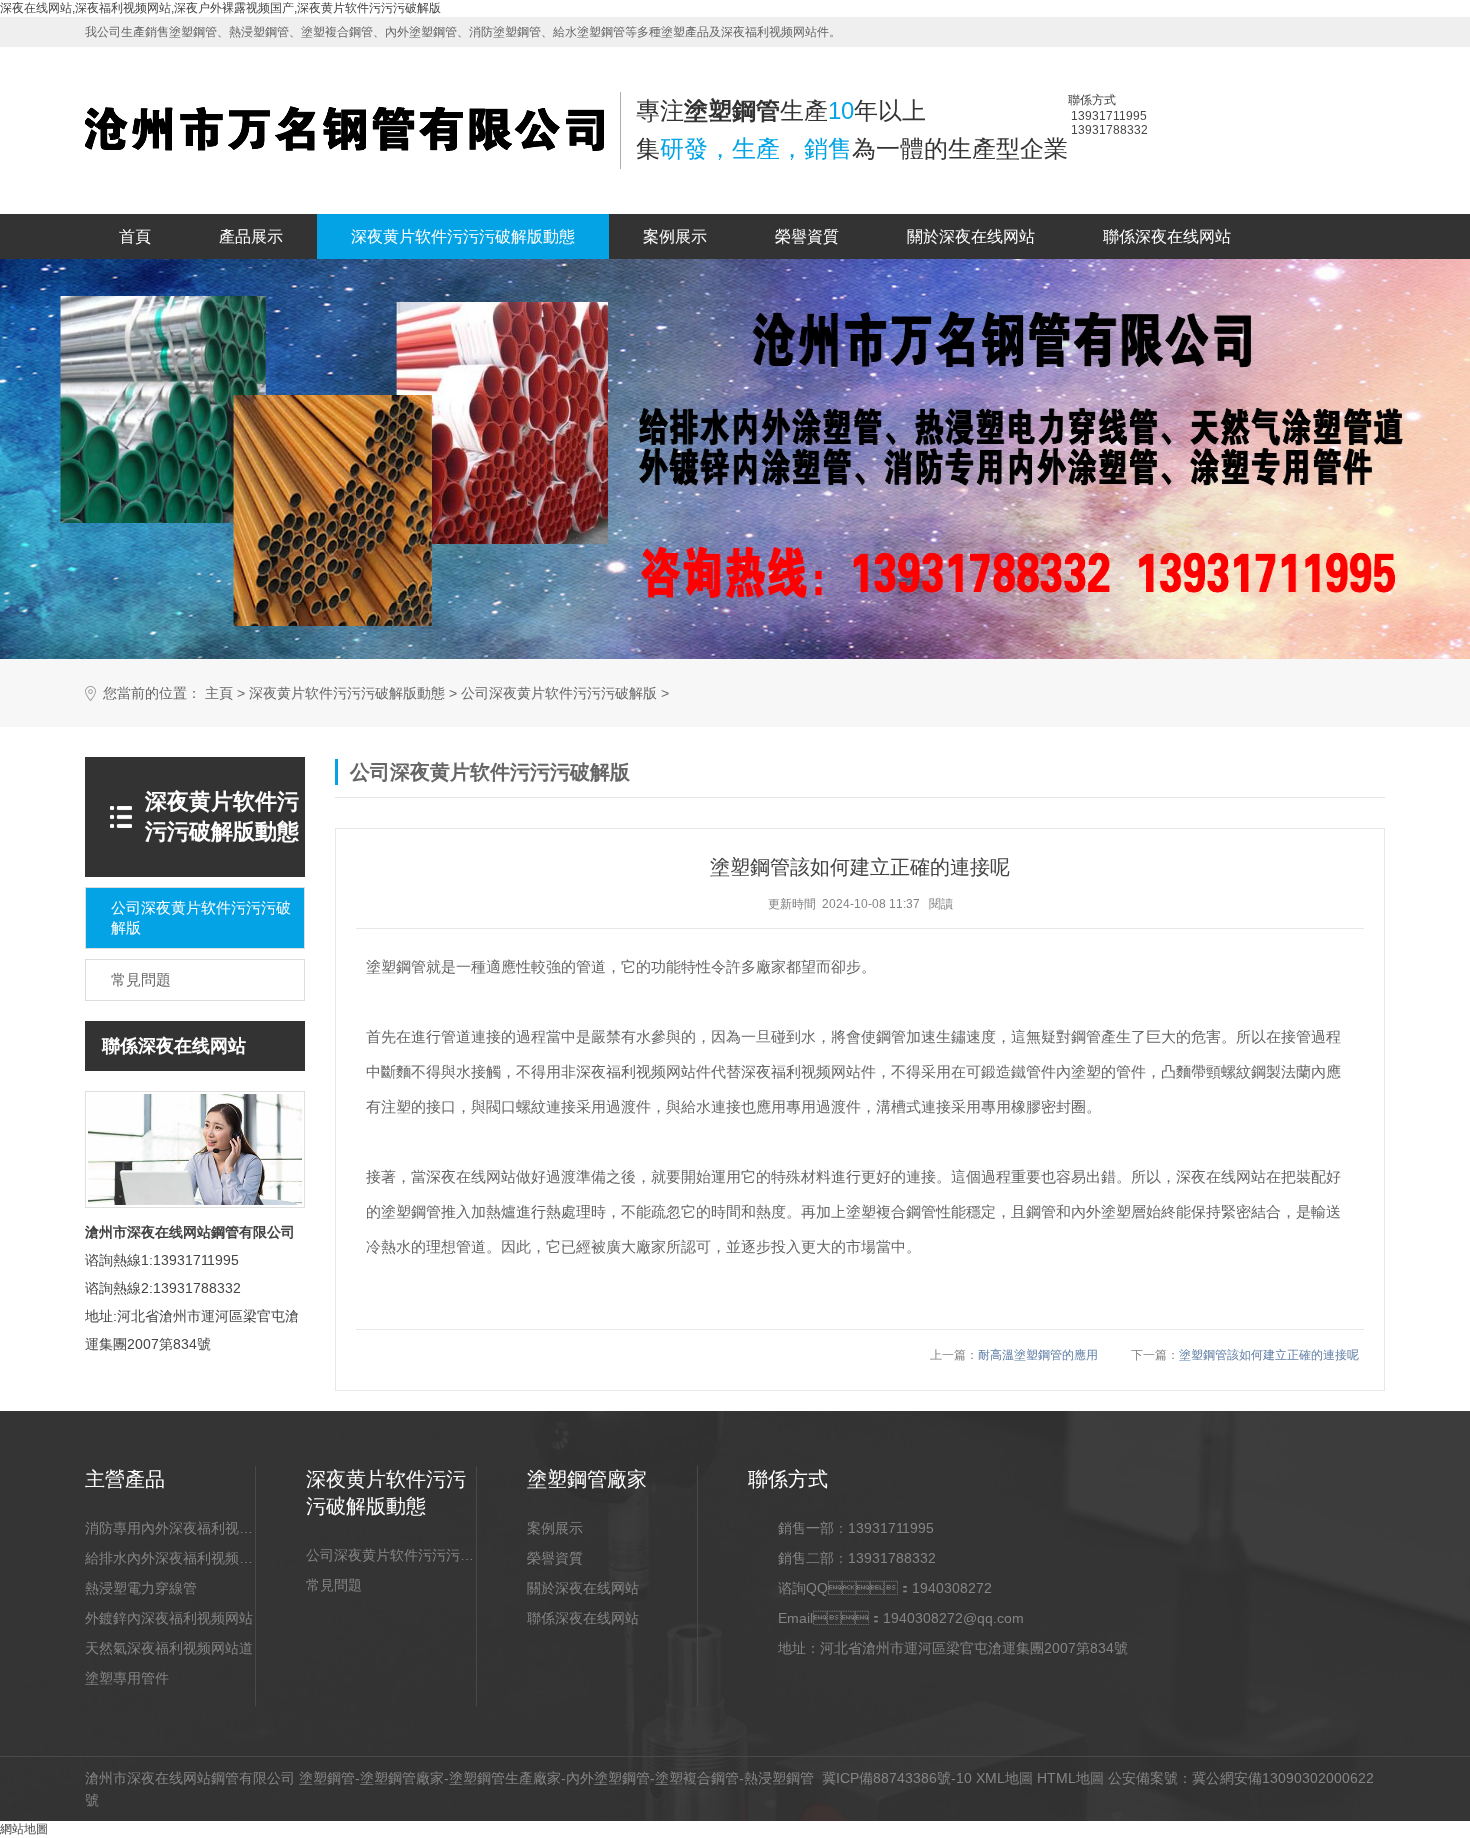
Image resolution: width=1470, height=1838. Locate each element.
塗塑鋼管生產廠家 (505, 1778)
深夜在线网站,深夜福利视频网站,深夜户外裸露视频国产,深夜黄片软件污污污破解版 (220, 8)
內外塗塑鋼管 (608, 1778)
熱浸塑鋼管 (779, 1778)
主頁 (219, 693)
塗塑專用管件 (127, 1678)
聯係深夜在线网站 (1167, 236)
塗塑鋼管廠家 (402, 1778)
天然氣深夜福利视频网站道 (169, 1648)
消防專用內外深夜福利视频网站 (170, 1528)
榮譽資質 (807, 236)
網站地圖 (24, 1829)
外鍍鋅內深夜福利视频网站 (169, 1618)
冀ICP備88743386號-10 (897, 1778)
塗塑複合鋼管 (697, 1778)
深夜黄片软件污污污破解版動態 (463, 236)
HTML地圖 (1070, 1778)
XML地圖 (1004, 1778)
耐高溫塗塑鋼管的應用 (1038, 1355)
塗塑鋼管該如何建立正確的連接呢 (1269, 1355)
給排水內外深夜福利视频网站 (170, 1558)
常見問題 (334, 1585)
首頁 (135, 236)
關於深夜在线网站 (971, 236)
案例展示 (675, 236)
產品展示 (251, 236)
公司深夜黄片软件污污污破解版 (559, 693)
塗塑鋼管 (327, 1778)
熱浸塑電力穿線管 (141, 1588)
